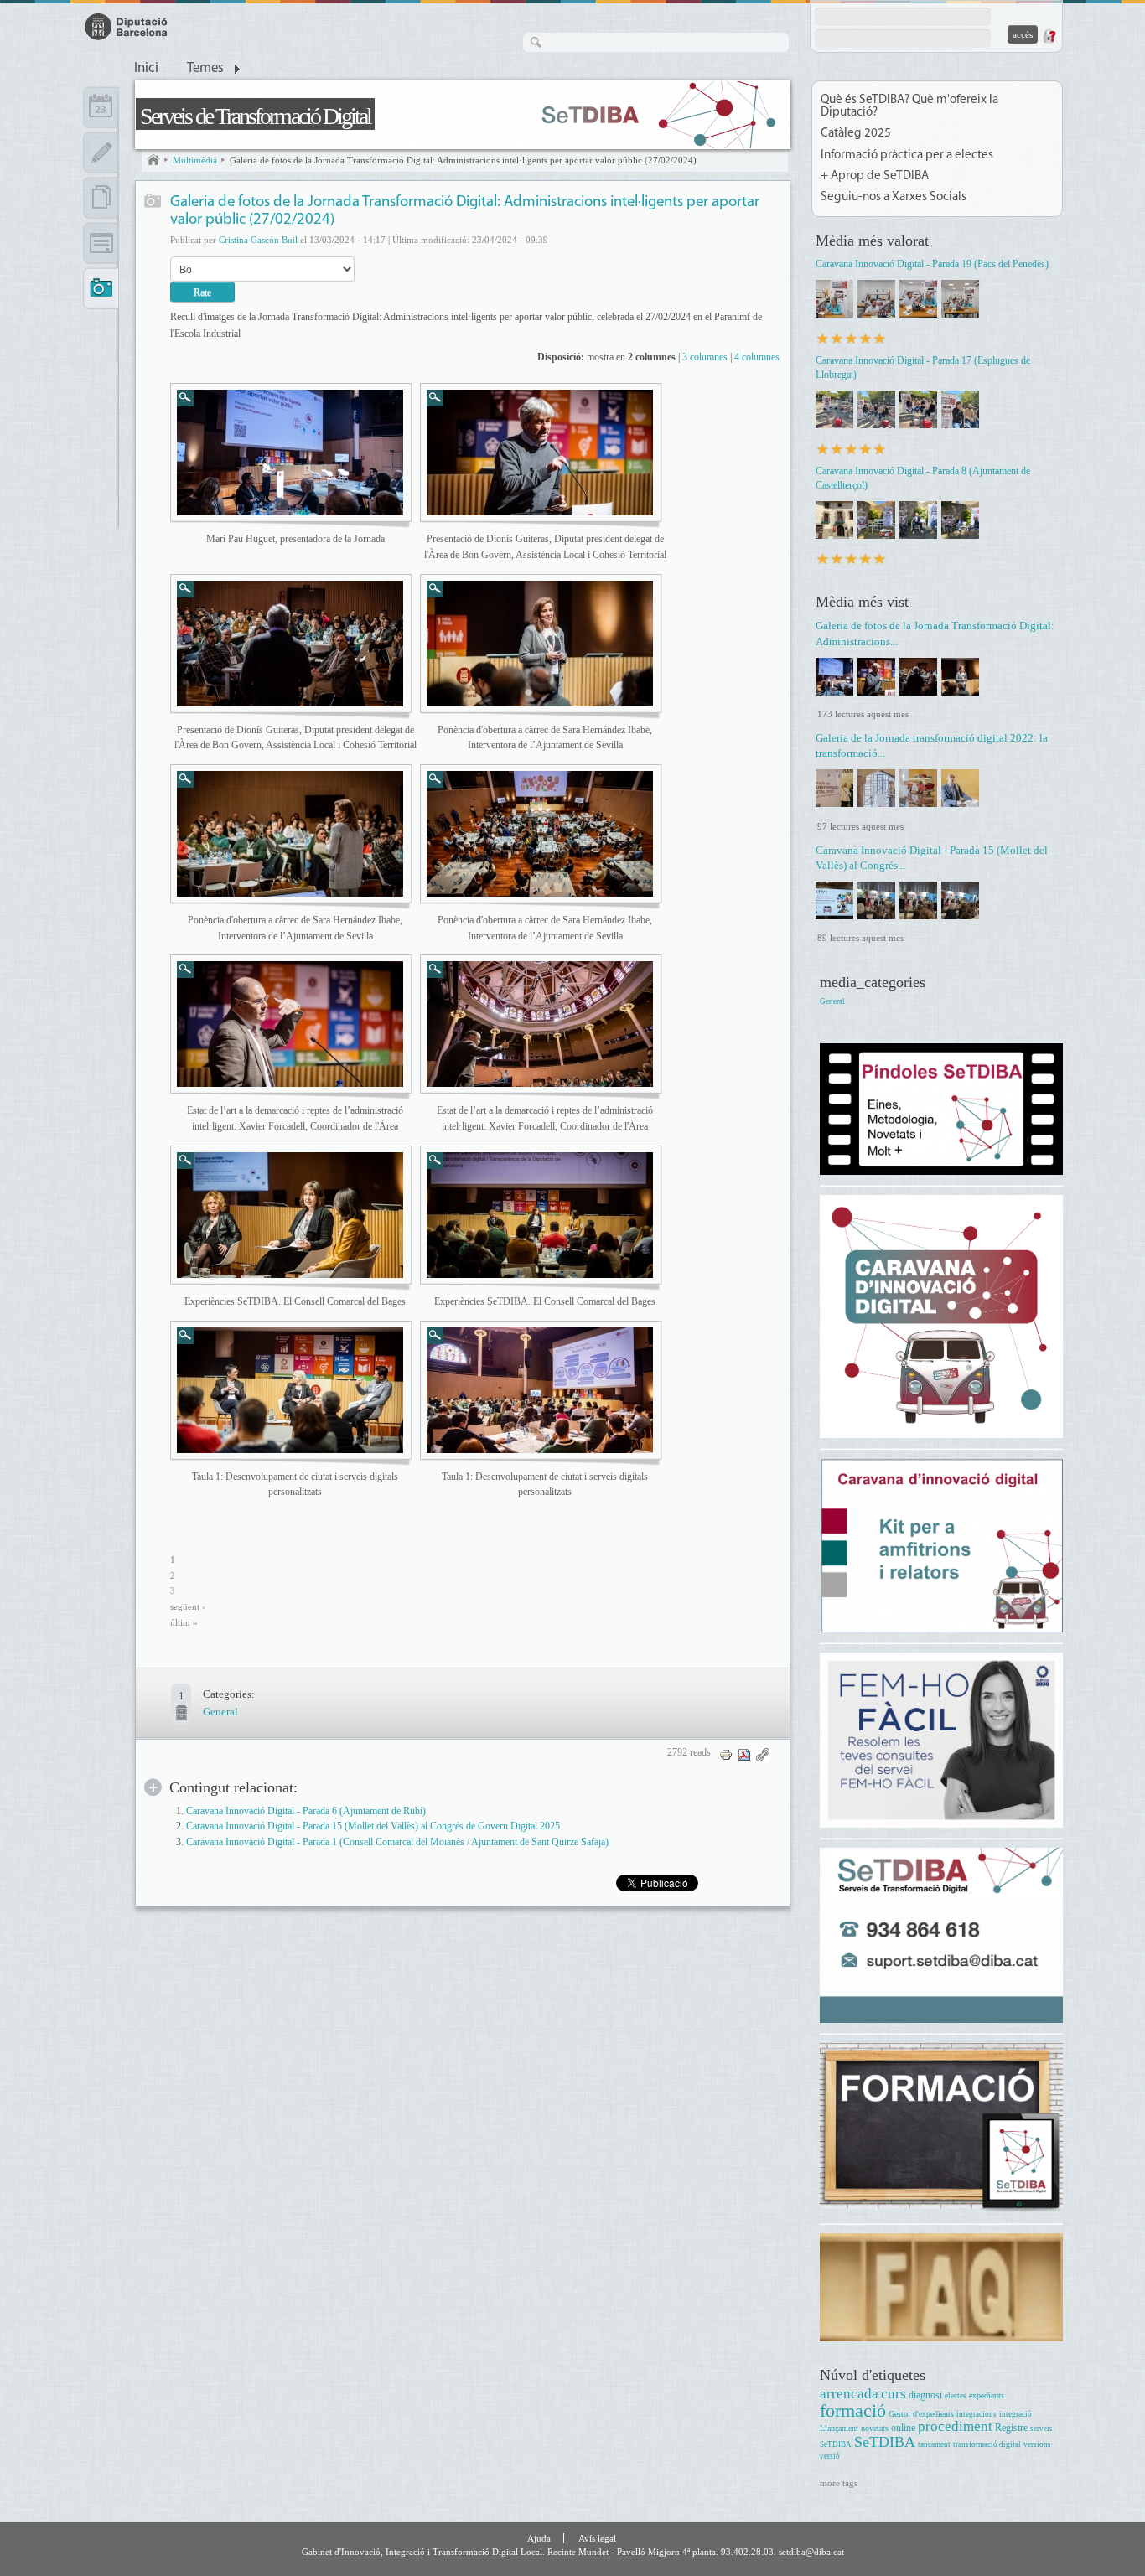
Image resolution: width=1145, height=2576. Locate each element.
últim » (184, 1623)
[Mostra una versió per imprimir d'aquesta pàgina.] (726, 1754)
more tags (839, 2483)
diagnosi (925, 2395)
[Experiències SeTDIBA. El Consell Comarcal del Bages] (290, 1215)
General (220, 1712)
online (903, 2428)
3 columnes (705, 357)
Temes (205, 69)
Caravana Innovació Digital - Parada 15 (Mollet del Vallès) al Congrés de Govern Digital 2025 (373, 1826)
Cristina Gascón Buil (258, 240)
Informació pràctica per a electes (907, 155)
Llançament (839, 2428)
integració (1015, 2414)
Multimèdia (195, 160)
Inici (146, 69)
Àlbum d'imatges (153, 202)
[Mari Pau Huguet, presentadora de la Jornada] (290, 453)
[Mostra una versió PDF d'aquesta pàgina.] (744, 1754)
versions (1037, 2444)
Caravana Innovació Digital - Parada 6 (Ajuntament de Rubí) (306, 1811)
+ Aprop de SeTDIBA (875, 176)
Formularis (101, 243)
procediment (955, 2426)
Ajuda (539, 2538)
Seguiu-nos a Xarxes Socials (894, 197)
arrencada (849, 2394)
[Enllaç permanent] (763, 1754)
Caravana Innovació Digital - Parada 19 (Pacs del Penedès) (932, 264)
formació (853, 2410)
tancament (934, 2444)
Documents (101, 198)
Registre (1011, 2428)
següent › (188, 1607)
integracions (977, 2414)
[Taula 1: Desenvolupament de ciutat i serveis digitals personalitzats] (290, 1390)
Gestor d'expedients (921, 2414)
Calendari (101, 107)
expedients (987, 2395)
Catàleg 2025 (856, 134)
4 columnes (757, 357)
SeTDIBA (885, 2442)
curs (894, 2394)
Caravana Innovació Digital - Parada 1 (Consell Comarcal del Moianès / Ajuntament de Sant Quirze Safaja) (397, 1842)
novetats (875, 2428)
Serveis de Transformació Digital (255, 116)
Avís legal (597, 2538)
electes (956, 2396)
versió (830, 2456)
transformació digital (987, 2444)
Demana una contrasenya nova (1049, 36)
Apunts (101, 153)
